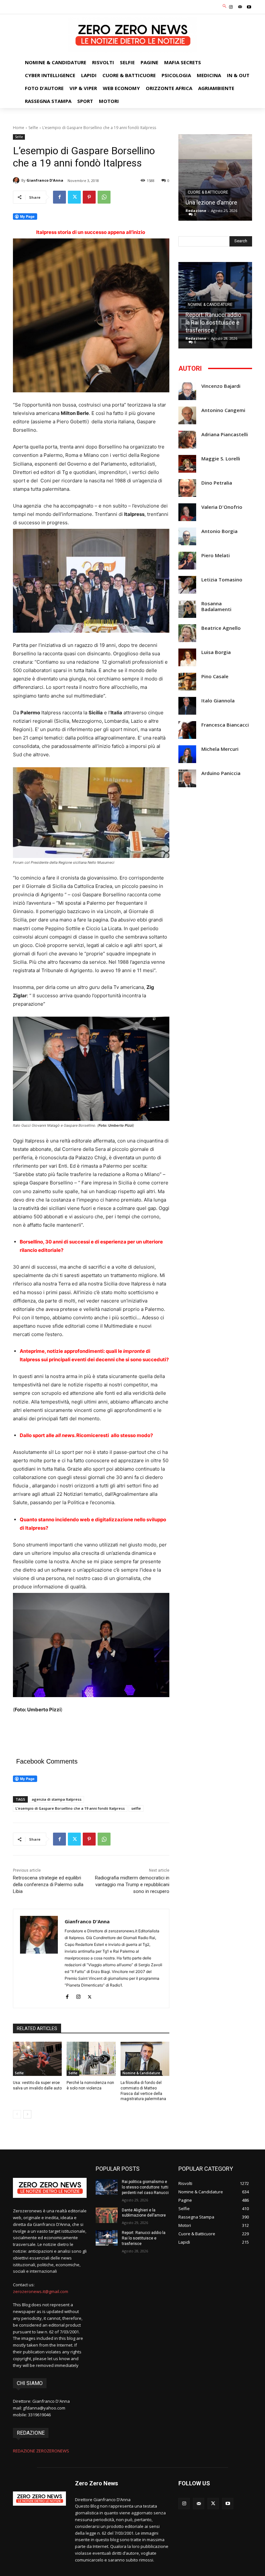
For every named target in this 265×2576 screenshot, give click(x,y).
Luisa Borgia (216, 652)
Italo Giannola (218, 701)
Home (19, 128)
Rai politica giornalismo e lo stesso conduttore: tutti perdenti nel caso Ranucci (145, 2187)
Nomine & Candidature (141, 2073)
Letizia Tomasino (222, 580)
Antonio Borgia (219, 531)
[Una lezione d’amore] (215, 177)
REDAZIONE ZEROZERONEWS (41, 2451)
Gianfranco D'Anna (45, 180)
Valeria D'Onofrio (222, 507)
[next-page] (27, 2114)
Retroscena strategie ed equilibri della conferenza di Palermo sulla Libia (48, 1885)
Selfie (33, 128)
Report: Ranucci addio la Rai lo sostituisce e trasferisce (213, 322)
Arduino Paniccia (221, 773)
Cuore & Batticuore (208, 192)
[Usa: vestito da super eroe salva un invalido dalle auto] (37, 2059)
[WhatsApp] (104, 197)
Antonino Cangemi (223, 410)
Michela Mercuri (220, 749)
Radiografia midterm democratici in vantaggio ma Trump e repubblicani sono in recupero (132, 1885)
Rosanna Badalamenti (216, 606)
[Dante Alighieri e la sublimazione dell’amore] (107, 2215)
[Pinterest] (89, 197)
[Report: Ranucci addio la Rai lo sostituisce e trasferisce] (107, 2238)
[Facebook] (59, 197)
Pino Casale (215, 676)
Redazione (196, 211)
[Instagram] (231, 7)
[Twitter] (74, 197)
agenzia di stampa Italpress (57, 1799)
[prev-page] (17, 2114)
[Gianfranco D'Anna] (17, 180)
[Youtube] (249, 7)
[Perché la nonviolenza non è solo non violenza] (91, 2059)
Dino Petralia (217, 483)
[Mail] (240, 7)
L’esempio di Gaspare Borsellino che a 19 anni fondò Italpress (70, 1808)
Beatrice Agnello (221, 628)
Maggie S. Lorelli (221, 459)
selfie (136, 1808)
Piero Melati (216, 555)
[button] (225, 6)
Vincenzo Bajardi (221, 386)
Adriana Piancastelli (225, 434)
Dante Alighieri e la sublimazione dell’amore (144, 2213)
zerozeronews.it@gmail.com (41, 2291)
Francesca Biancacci (225, 725)
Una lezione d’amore (211, 202)
